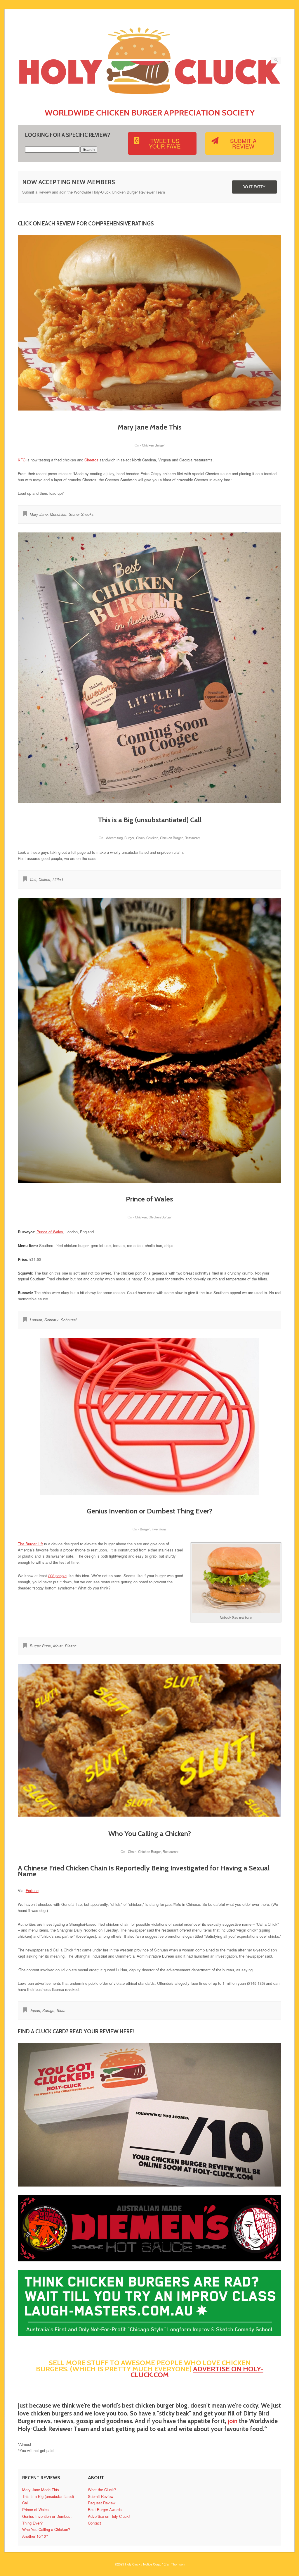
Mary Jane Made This (150, 427)
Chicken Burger (153, 445)
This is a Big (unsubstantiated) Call (150, 820)
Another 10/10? (35, 2536)
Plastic (71, 1646)
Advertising (114, 838)
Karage (48, 2010)
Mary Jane (39, 514)
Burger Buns (40, 1646)
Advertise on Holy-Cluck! (109, 2516)
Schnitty (51, 1320)
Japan (35, 2010)
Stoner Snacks (81, 514)
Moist (58, 1646)
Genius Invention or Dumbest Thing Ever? (149, 1511)
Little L (58, 879)
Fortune (32, 1890)
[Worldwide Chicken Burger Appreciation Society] (150, 98)
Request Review (102, 2503)
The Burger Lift (30, 1544)
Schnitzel (69, 1320)
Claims (44, 879)
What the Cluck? (102, 2490)
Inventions (159, 1529)
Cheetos (91, 460)
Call (33, 879)
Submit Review (101, 2496)
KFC (22, 460)
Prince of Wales (149, 1199)
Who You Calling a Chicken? (150, 1833)
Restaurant (192, 838)
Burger (129, 838)
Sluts (61, 2010)
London (36, 1320)
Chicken (152, 838)
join (233, 2421)
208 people (57, 1576)
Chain (140, 838)
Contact (94, 2523)
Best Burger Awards (105, 2509)
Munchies (58, 514)
